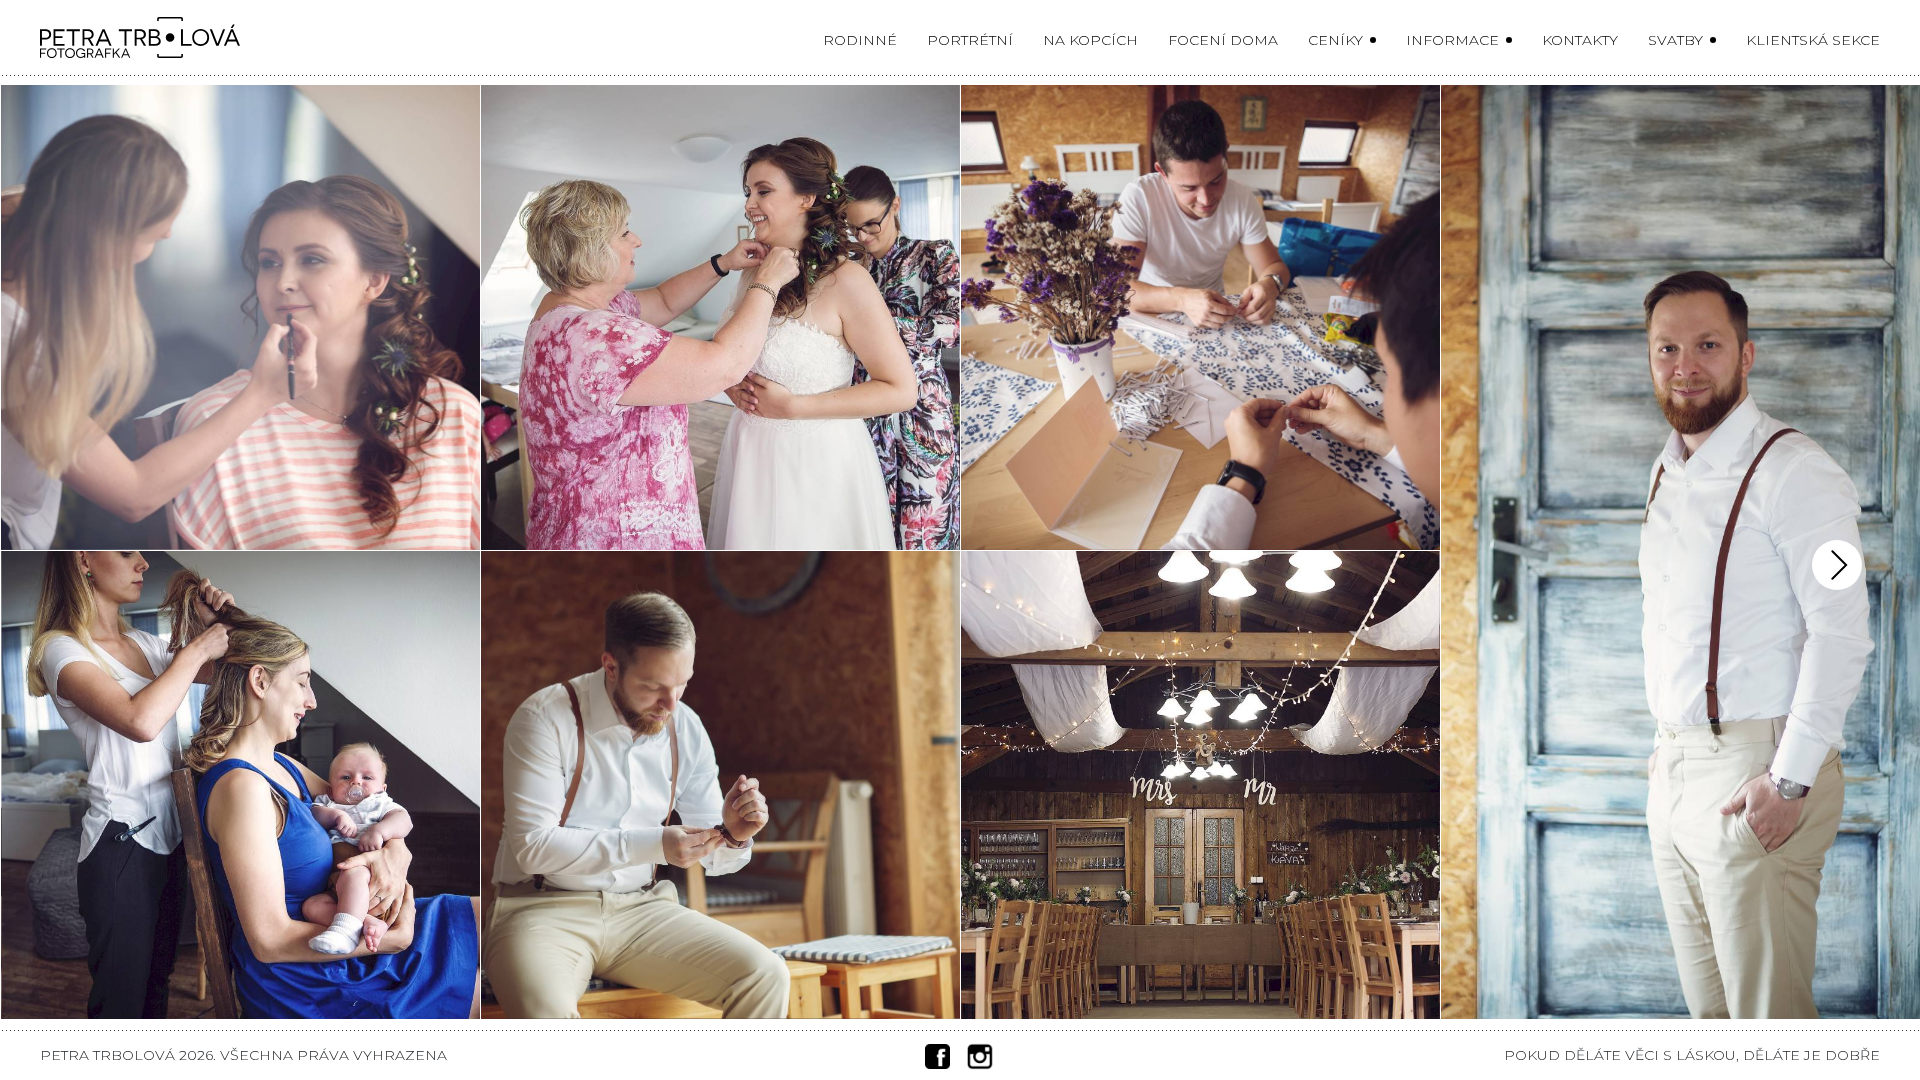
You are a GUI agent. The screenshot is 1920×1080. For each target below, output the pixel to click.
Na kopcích (1090, 40)
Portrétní (970, 40)
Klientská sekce (1813, 40)
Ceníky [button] (1337, 40)
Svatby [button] (1677, 40)
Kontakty (1580, 40)
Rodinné (860, 40)
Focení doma (1223, 40)
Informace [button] (1454, 40)
